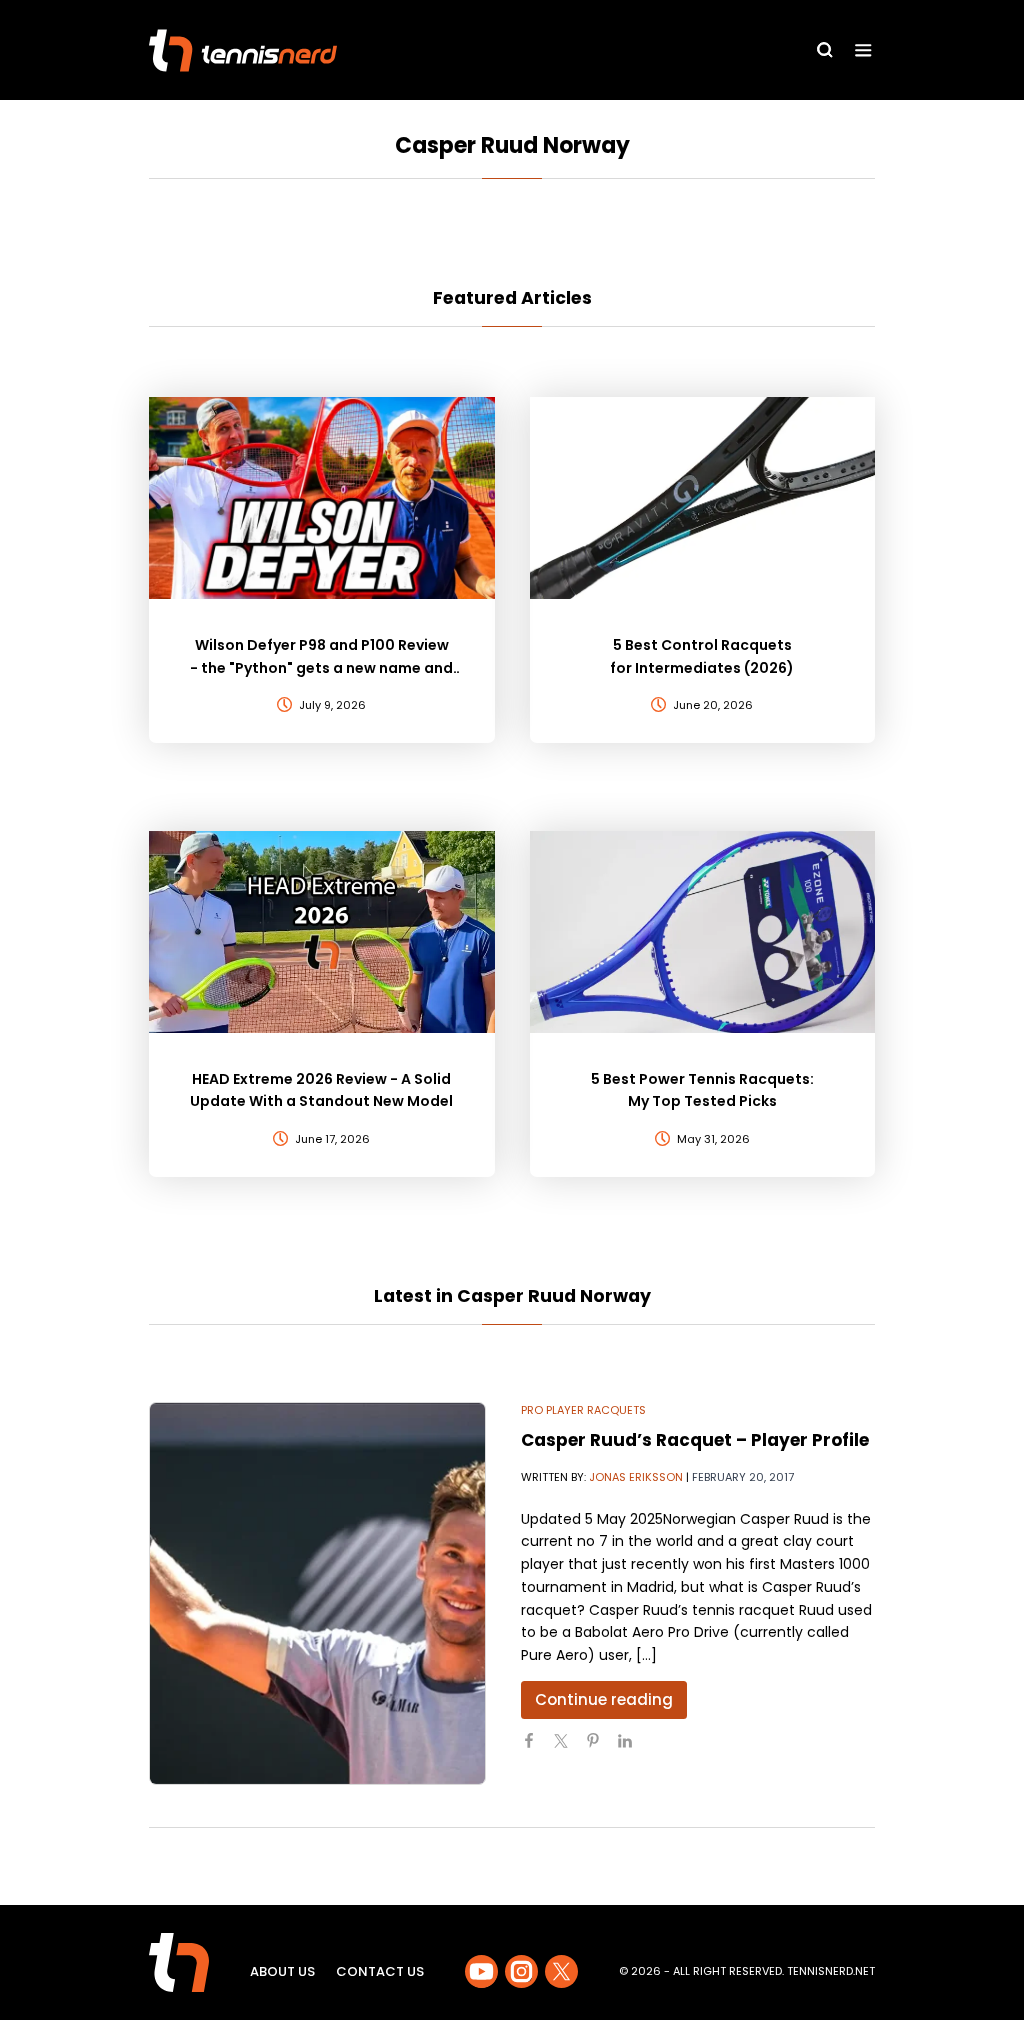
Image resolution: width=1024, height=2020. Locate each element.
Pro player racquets (583, 1410)
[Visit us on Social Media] (481, 1971)
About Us (282, 1971)
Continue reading (604, 1699)
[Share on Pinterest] (601, 1749)
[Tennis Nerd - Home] (243, 50)
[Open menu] (863, 50)
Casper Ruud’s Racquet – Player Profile (695, 1440)
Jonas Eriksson (636, 1477)
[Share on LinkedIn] (633, 1749)
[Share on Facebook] (537, 1749)
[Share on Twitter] (569, 1749)
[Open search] (825, 50)
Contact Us (380, 1971)
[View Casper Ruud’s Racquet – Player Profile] (317, 1593)
